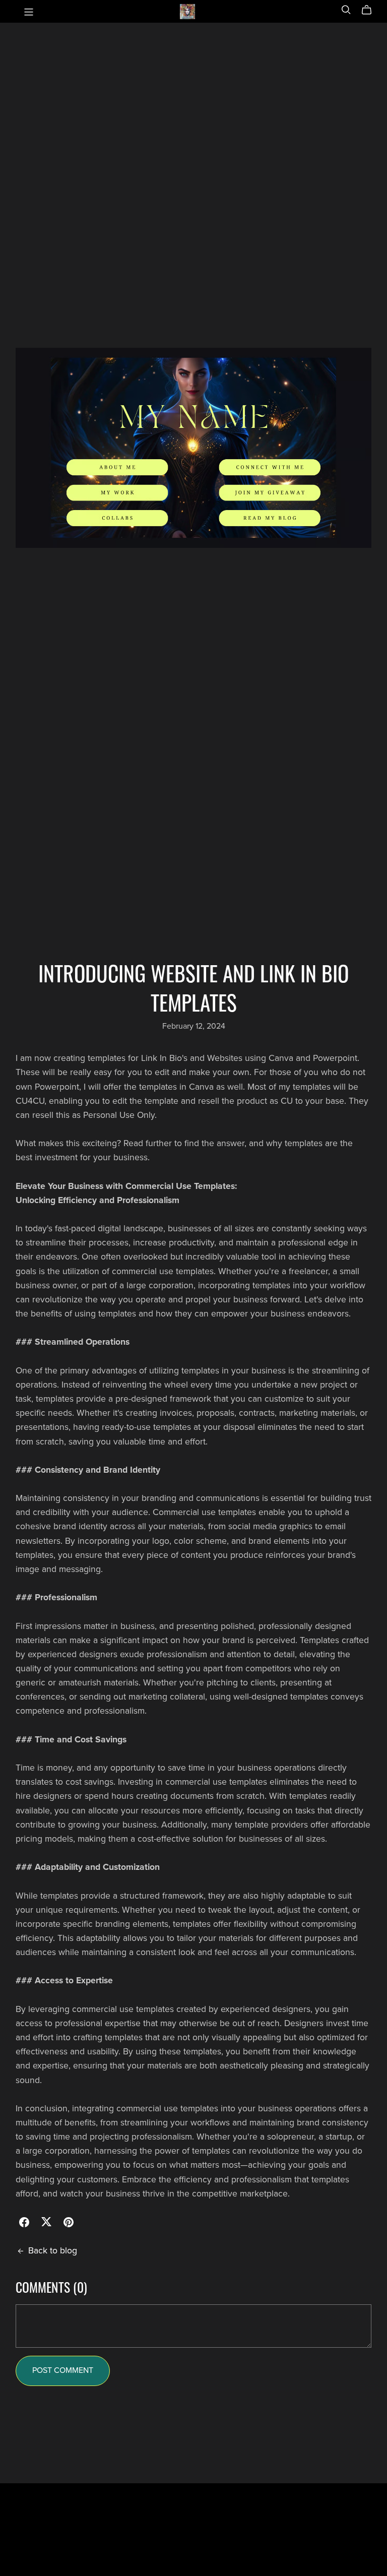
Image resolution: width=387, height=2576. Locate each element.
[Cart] (371, 10)
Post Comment (63, 2370)
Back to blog (53, 2251)
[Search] (346, 10)
